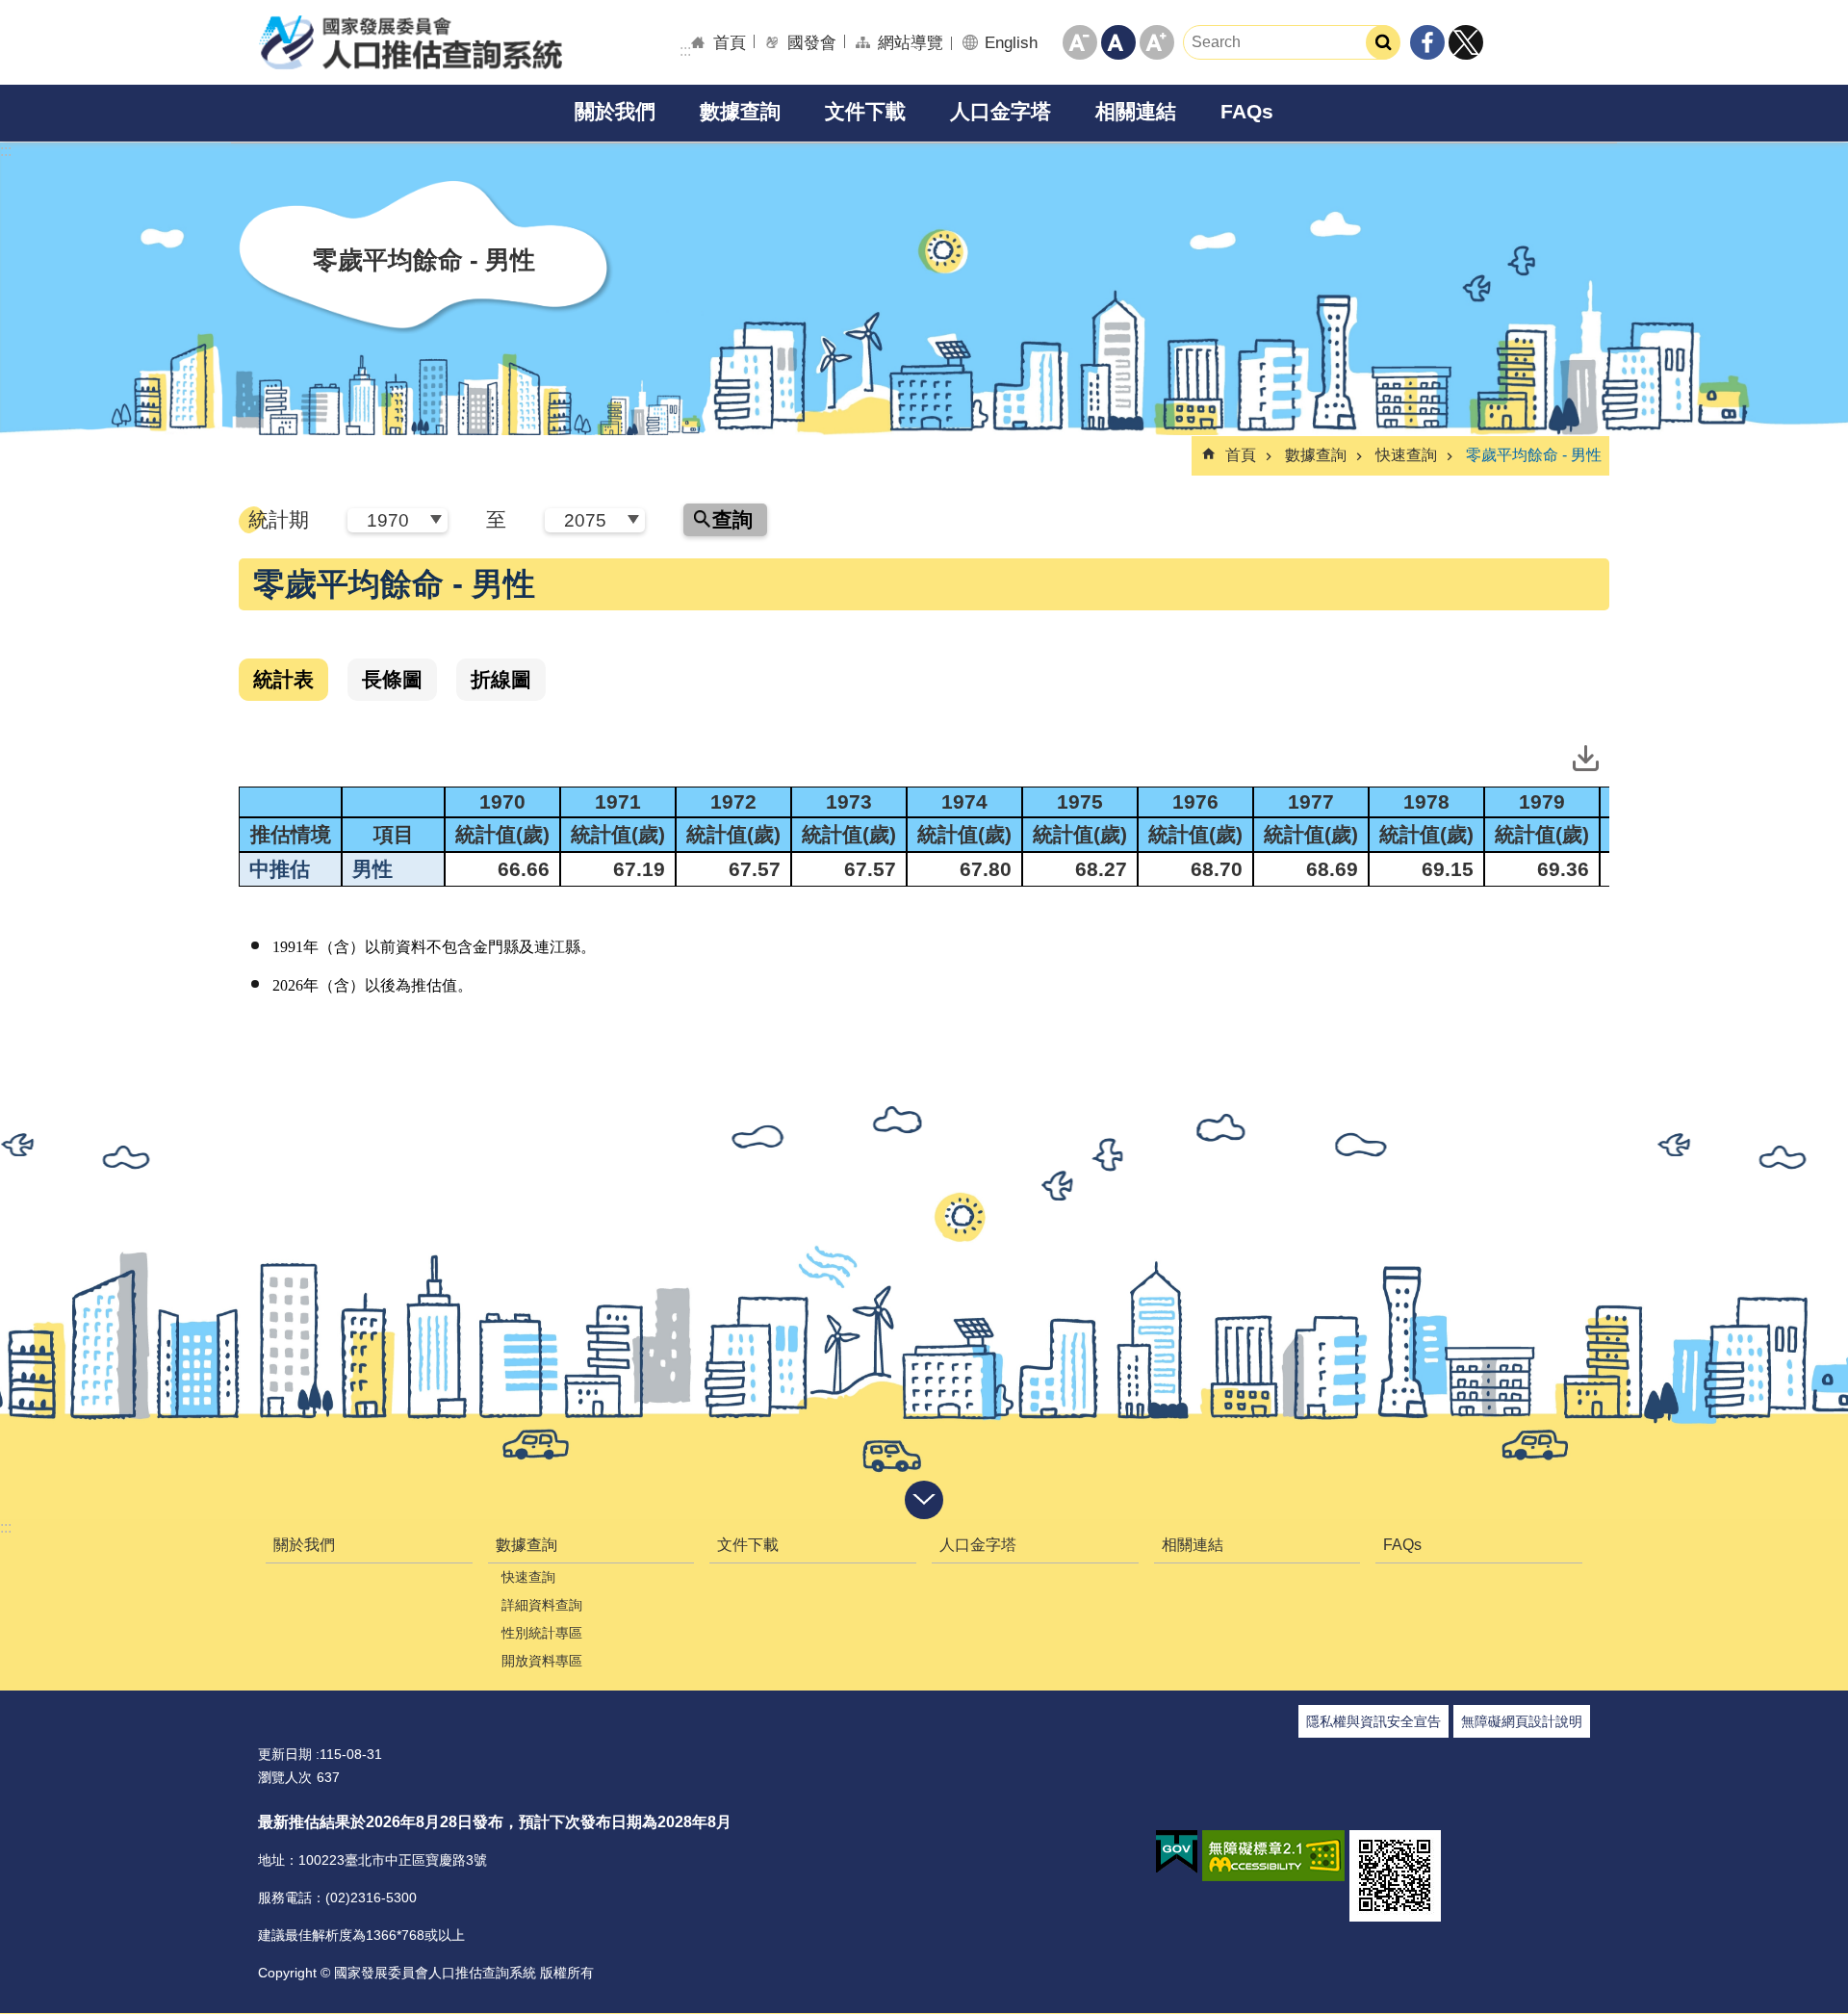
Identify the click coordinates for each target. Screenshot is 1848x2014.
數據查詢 (740, 111)
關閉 (924, 1500)
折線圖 (501, 679)
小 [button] (1080, 42)
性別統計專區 (542, 1633)
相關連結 (1136, 111)
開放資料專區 (542, 1661)
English (1011, 42)
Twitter (1466, 42)
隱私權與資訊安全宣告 (1373, 1721)
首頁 (730, 42)
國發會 (812, 42)
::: (6, 1527)
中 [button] (1118, 42)
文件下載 (865, 111)
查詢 (732, 519)
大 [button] (1157, 42)
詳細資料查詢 (542, 1605)
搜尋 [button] (1383, 42)
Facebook (1427, 42)
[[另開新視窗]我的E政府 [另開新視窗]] (1177, 1852)
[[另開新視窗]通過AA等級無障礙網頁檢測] (1273, 1856)
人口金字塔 (1001, 111)
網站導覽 (911, 42)
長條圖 (392, 679)
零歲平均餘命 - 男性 (1534, 455)
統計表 (283, 679)
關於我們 (615, 111)
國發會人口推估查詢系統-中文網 (410, 42)
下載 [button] (1585, 758)
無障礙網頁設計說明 (1522, 1721)
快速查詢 (1406, 455)
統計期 (279, 519)
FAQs (1247, 111)
